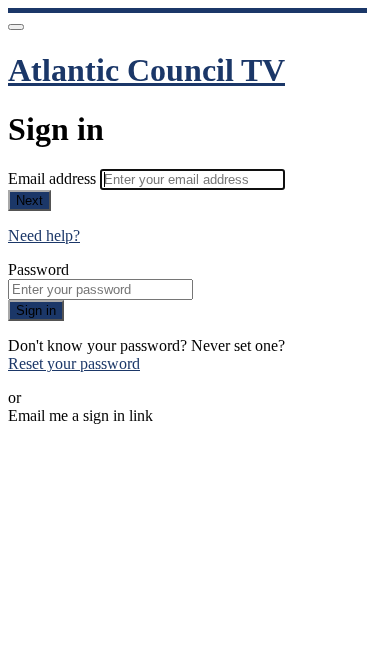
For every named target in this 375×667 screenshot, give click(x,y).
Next (29, 200)
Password (38, 269)
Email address (54, 178)
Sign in (36, 310)
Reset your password (74, 363)
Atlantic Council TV (146, 70)
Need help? (44, 235)
